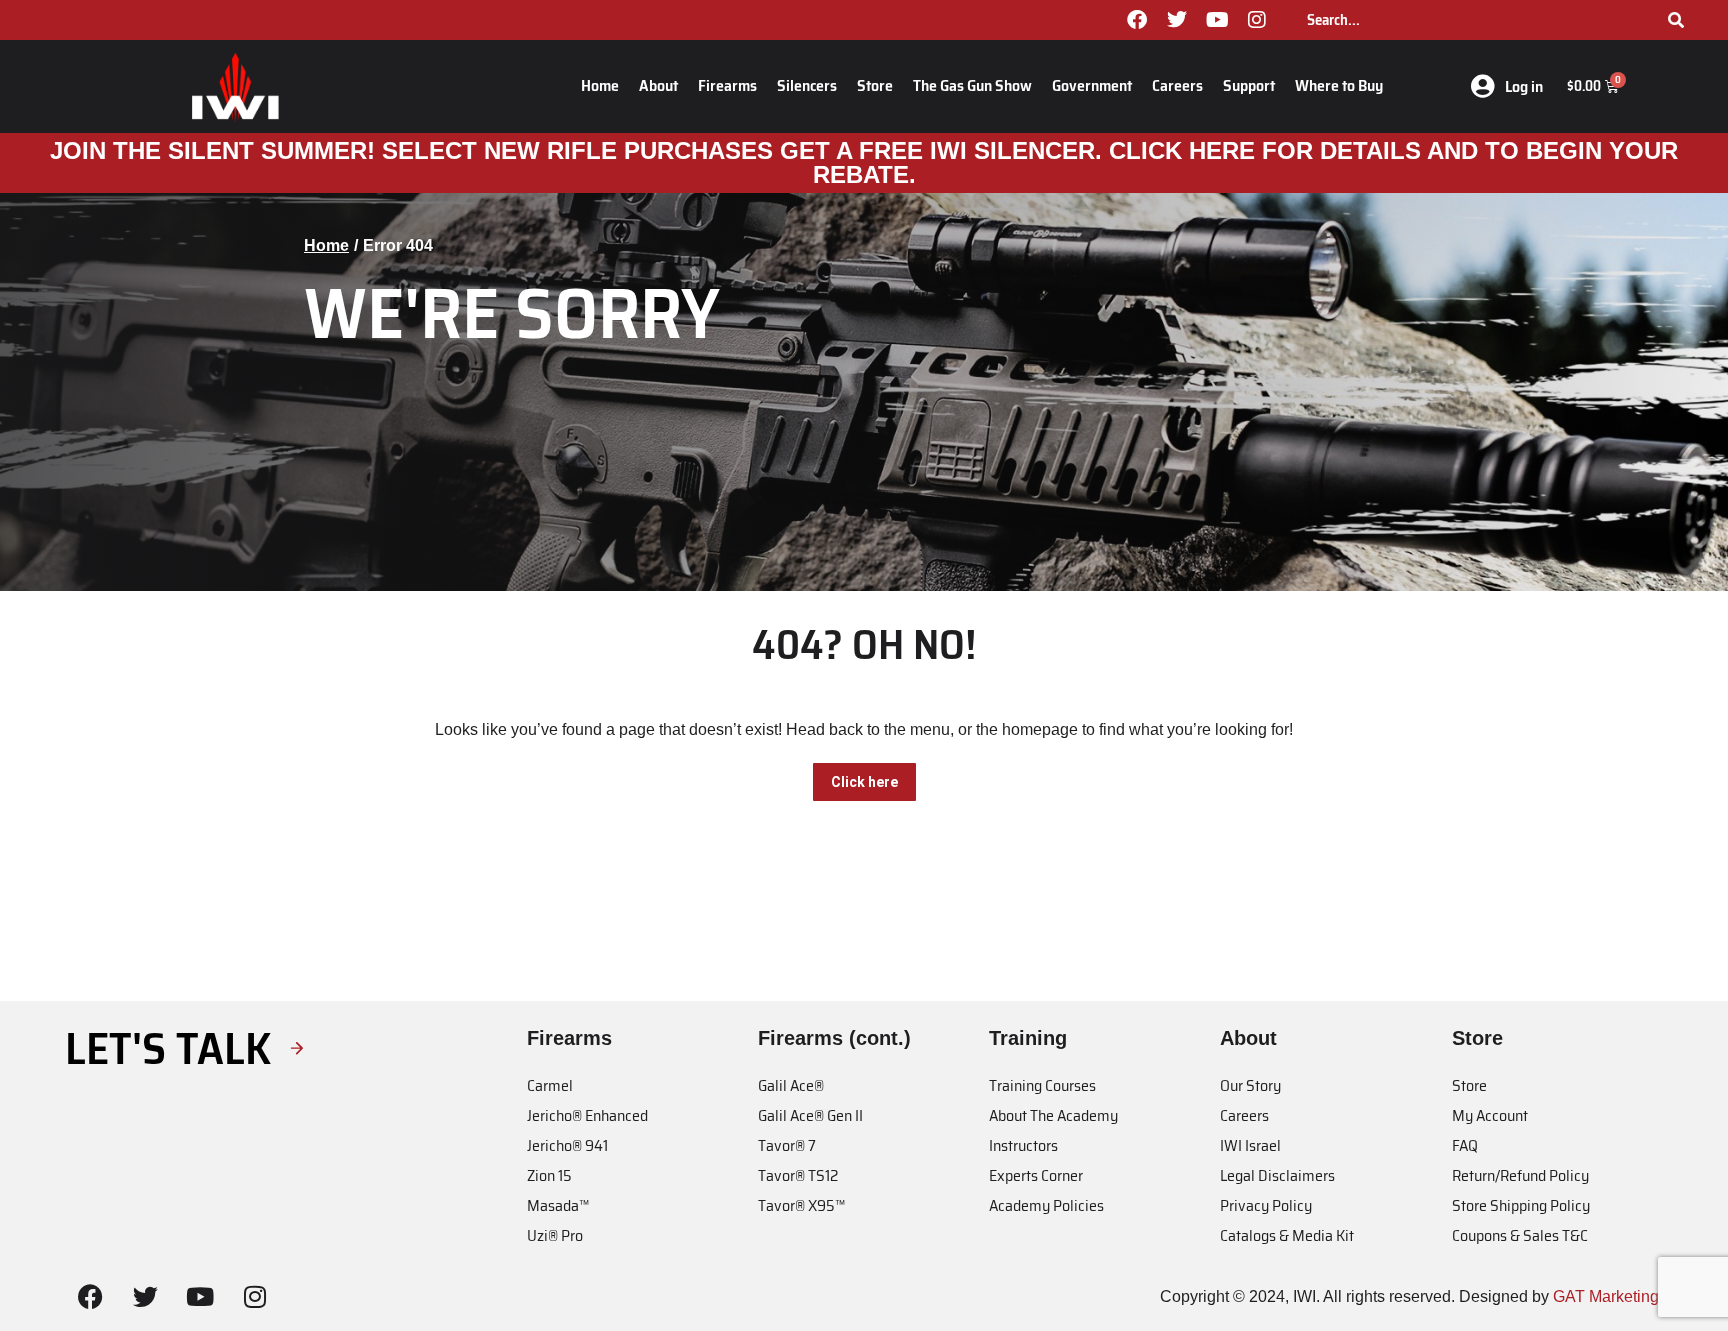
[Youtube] (1217, 20)
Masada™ (558, 1205)
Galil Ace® (791, 1085)
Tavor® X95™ (801, 1205)
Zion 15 (549, 1175)
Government (1092, 85)
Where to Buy (1339, 85)
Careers (1177, 85)
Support (1249, 85)
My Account (1490, 1115)
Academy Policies (1046, 1205)
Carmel (550, 1085)
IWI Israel (1250, 1145)
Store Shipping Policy (1521, 1205)
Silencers (807, 85)
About (658, 85)
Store (875, 85)
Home (600, 85)
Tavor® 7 (787, 1145)
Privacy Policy (1266, 1205)
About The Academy (1053, 1115)
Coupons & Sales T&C (1520, 1235)
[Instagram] (1257, 20)
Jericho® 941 (567, 1145)
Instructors (1023, 1145)
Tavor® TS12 (798, 1175)
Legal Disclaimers (1277, 1175)
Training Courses (1042, 1085)
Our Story (1250, 1085)
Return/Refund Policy (1520, 1175)
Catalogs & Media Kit (1287, 1235)
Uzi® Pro (555, 1235)
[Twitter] (1177, 20)
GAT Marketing (1606, 1296)
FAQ (1465, 1145)
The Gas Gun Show (972, 85)
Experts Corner (1036, 1175)
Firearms (727, 85)
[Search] (1676, 20)
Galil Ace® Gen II (810, 1115)
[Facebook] (1137, 20)
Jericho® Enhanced (587, 1115)
